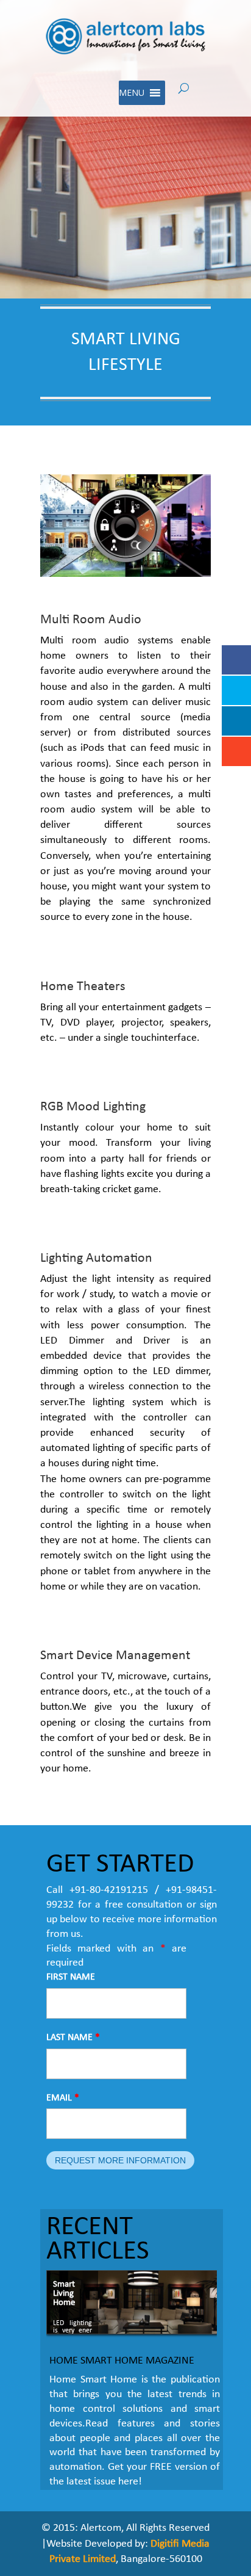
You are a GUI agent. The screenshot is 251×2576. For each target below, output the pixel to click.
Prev (62, 2312)
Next (201, 2312)
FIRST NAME (71, 1977)
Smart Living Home (64, 2294)
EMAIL (63, 2098)
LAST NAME (73, 2038)
